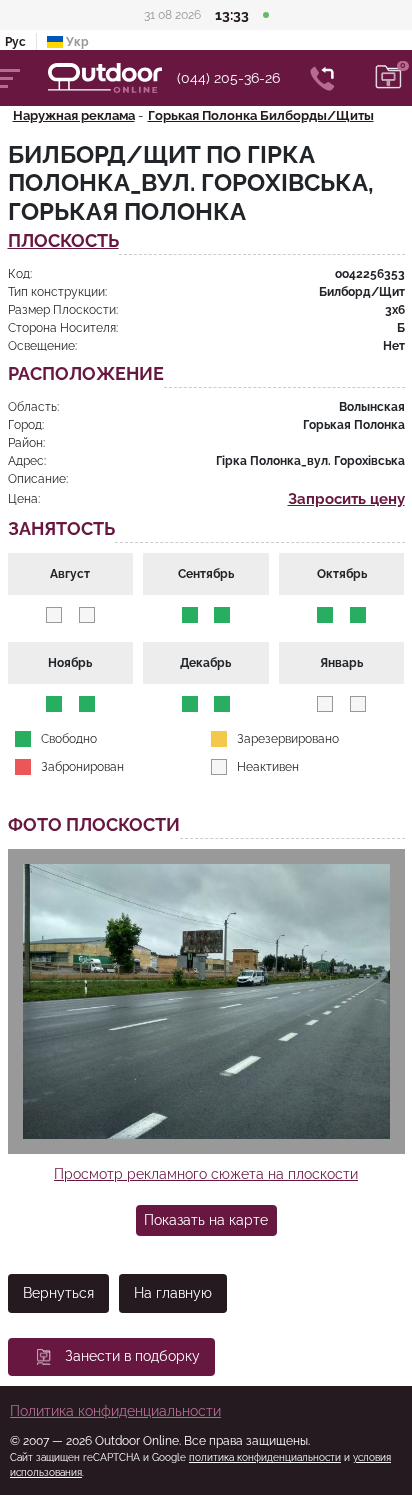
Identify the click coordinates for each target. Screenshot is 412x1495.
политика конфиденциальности (265, 1457)
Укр (76, 42)
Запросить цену (346, 499)
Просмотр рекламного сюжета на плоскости (206, 1174)
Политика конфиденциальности (115, 1411)
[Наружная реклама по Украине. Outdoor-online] (112, 78)
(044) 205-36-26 (228, 78)
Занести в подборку (132, 1356)
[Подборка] (389, 78)
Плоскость (63, 241)
